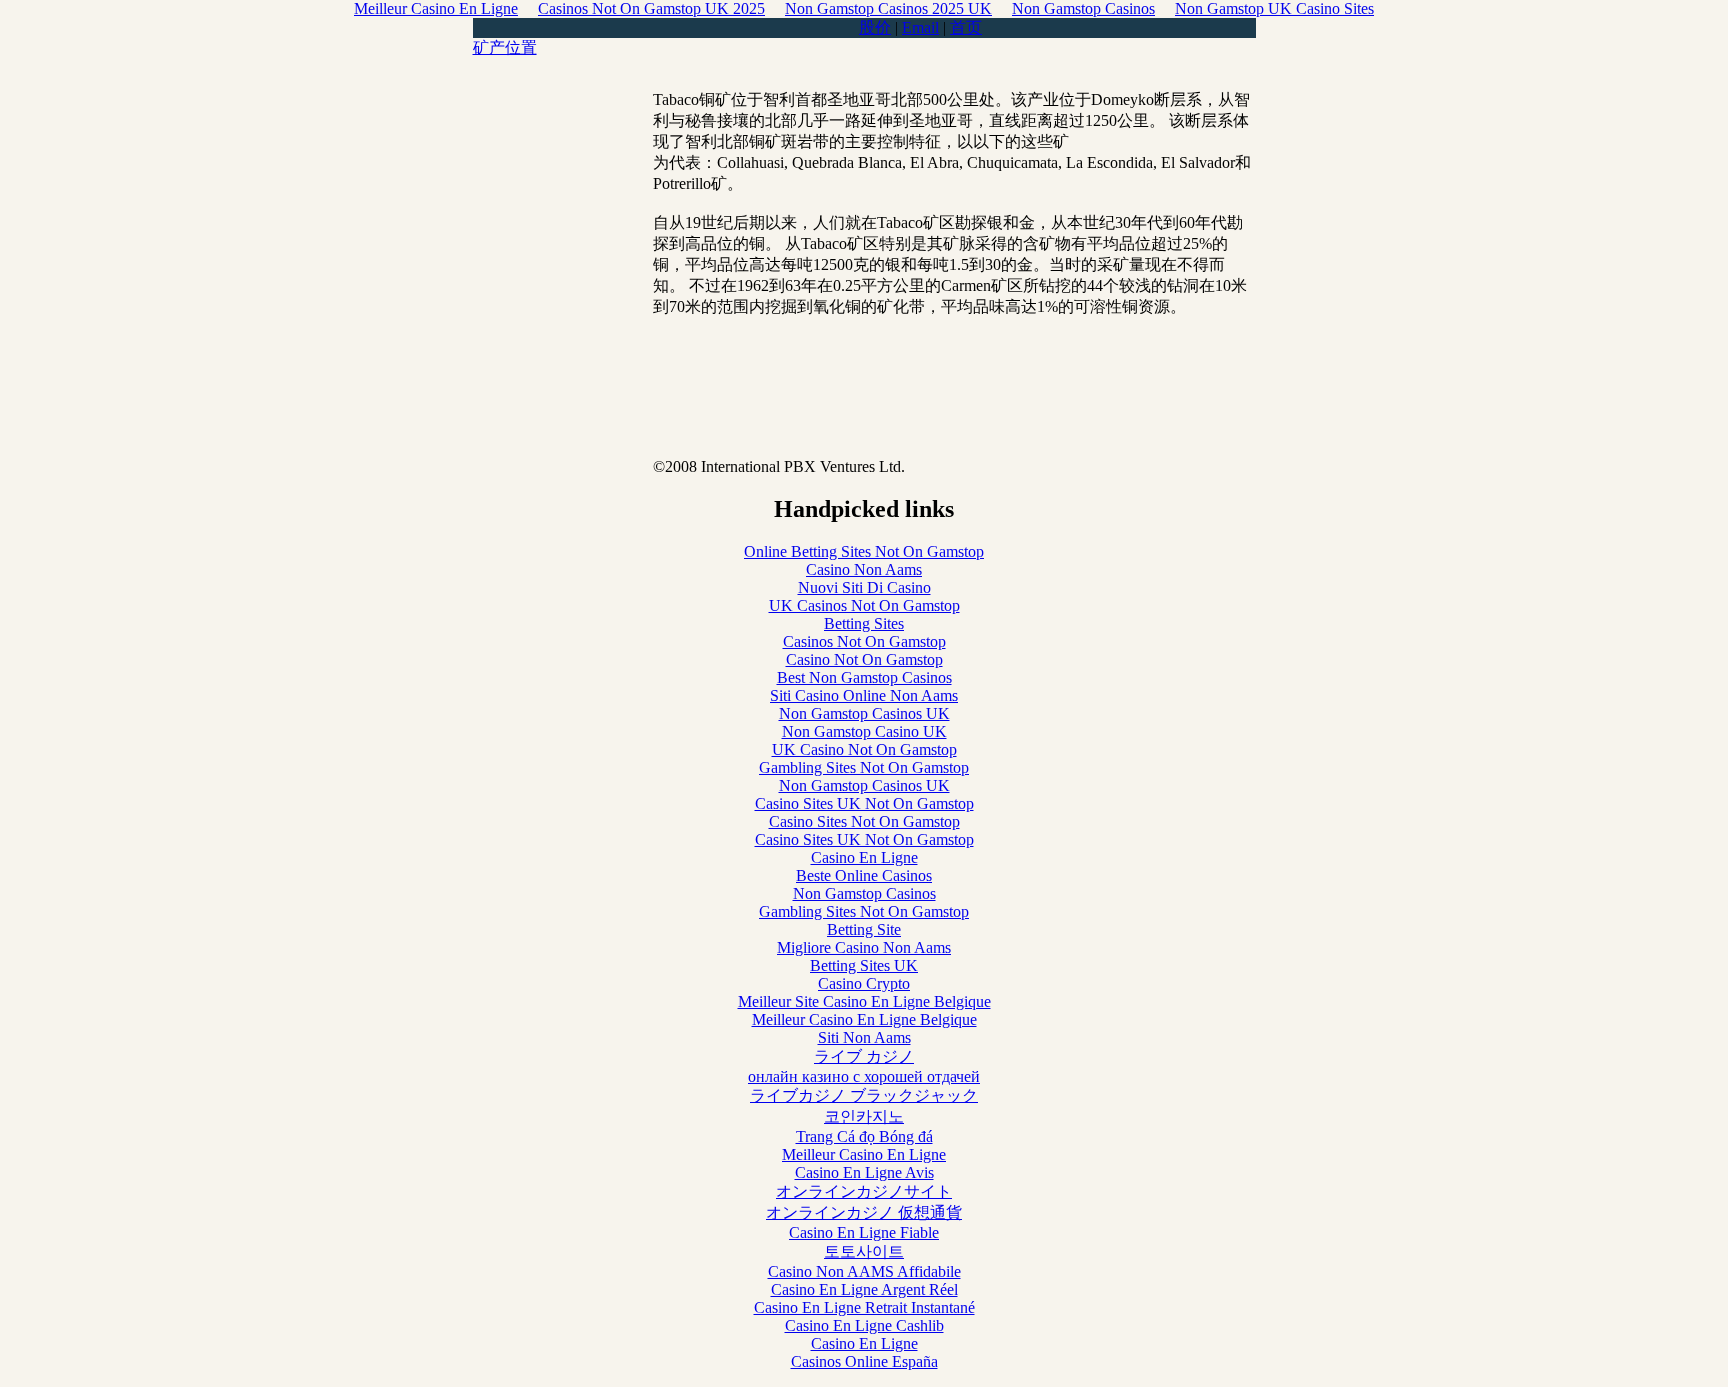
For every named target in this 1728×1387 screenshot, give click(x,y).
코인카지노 (864, 1116)
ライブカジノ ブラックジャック (864, 1095)
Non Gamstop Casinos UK (864, 713)
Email (920, 27)
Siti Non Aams (864, 1037)
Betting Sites (864, 623)
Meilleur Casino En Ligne (864, 1154)
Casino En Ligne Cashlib (864, 1325)
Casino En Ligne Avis (864, 1172)
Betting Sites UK (864, 965)
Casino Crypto (864, 983)
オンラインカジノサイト (864, 1191)
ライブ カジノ (864, 1056)
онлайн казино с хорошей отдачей (864, 1076)
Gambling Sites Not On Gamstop (864, 767)
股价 (875, 27)
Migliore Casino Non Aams (864, 947)
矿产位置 (505, 47)
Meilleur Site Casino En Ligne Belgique (864, 1001)
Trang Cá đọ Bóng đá (864, 1136)
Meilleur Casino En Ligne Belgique (864, 1019)
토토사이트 (864, 1251)
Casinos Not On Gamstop (864, 641)
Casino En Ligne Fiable (864, 1232)
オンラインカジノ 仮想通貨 (864, 1212)
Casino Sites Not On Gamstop (864, 821)
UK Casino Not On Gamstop (864, 749)
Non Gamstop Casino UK (864, 731)
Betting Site (864, 929)
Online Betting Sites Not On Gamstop (864, 551)
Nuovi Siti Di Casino (864, 587)
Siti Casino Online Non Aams (864, 695)
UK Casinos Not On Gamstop (864, 605)
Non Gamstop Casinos (864, 893)
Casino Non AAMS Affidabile (864, 1271)
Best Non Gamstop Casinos (864, 677)
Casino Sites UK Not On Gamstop (864, 803)
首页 (966, 27)
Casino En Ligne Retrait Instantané (864, 1307)
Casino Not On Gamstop (864, 659)
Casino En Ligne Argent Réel (864, 1289)
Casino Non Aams (864, 569)
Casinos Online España (864, 1361)
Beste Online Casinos (864, 875)
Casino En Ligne (864, 857)
